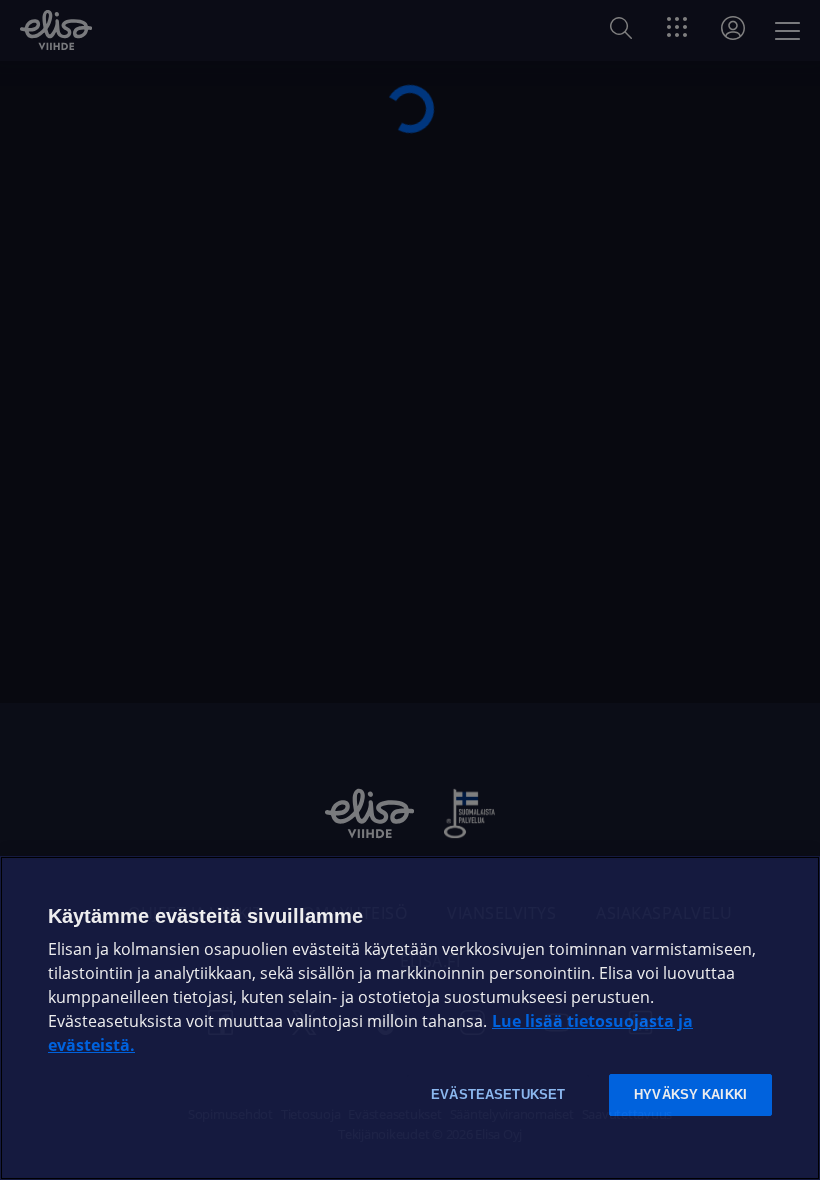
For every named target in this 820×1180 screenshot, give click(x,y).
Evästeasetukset (498, 1094)
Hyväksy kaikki (690, 1094)
